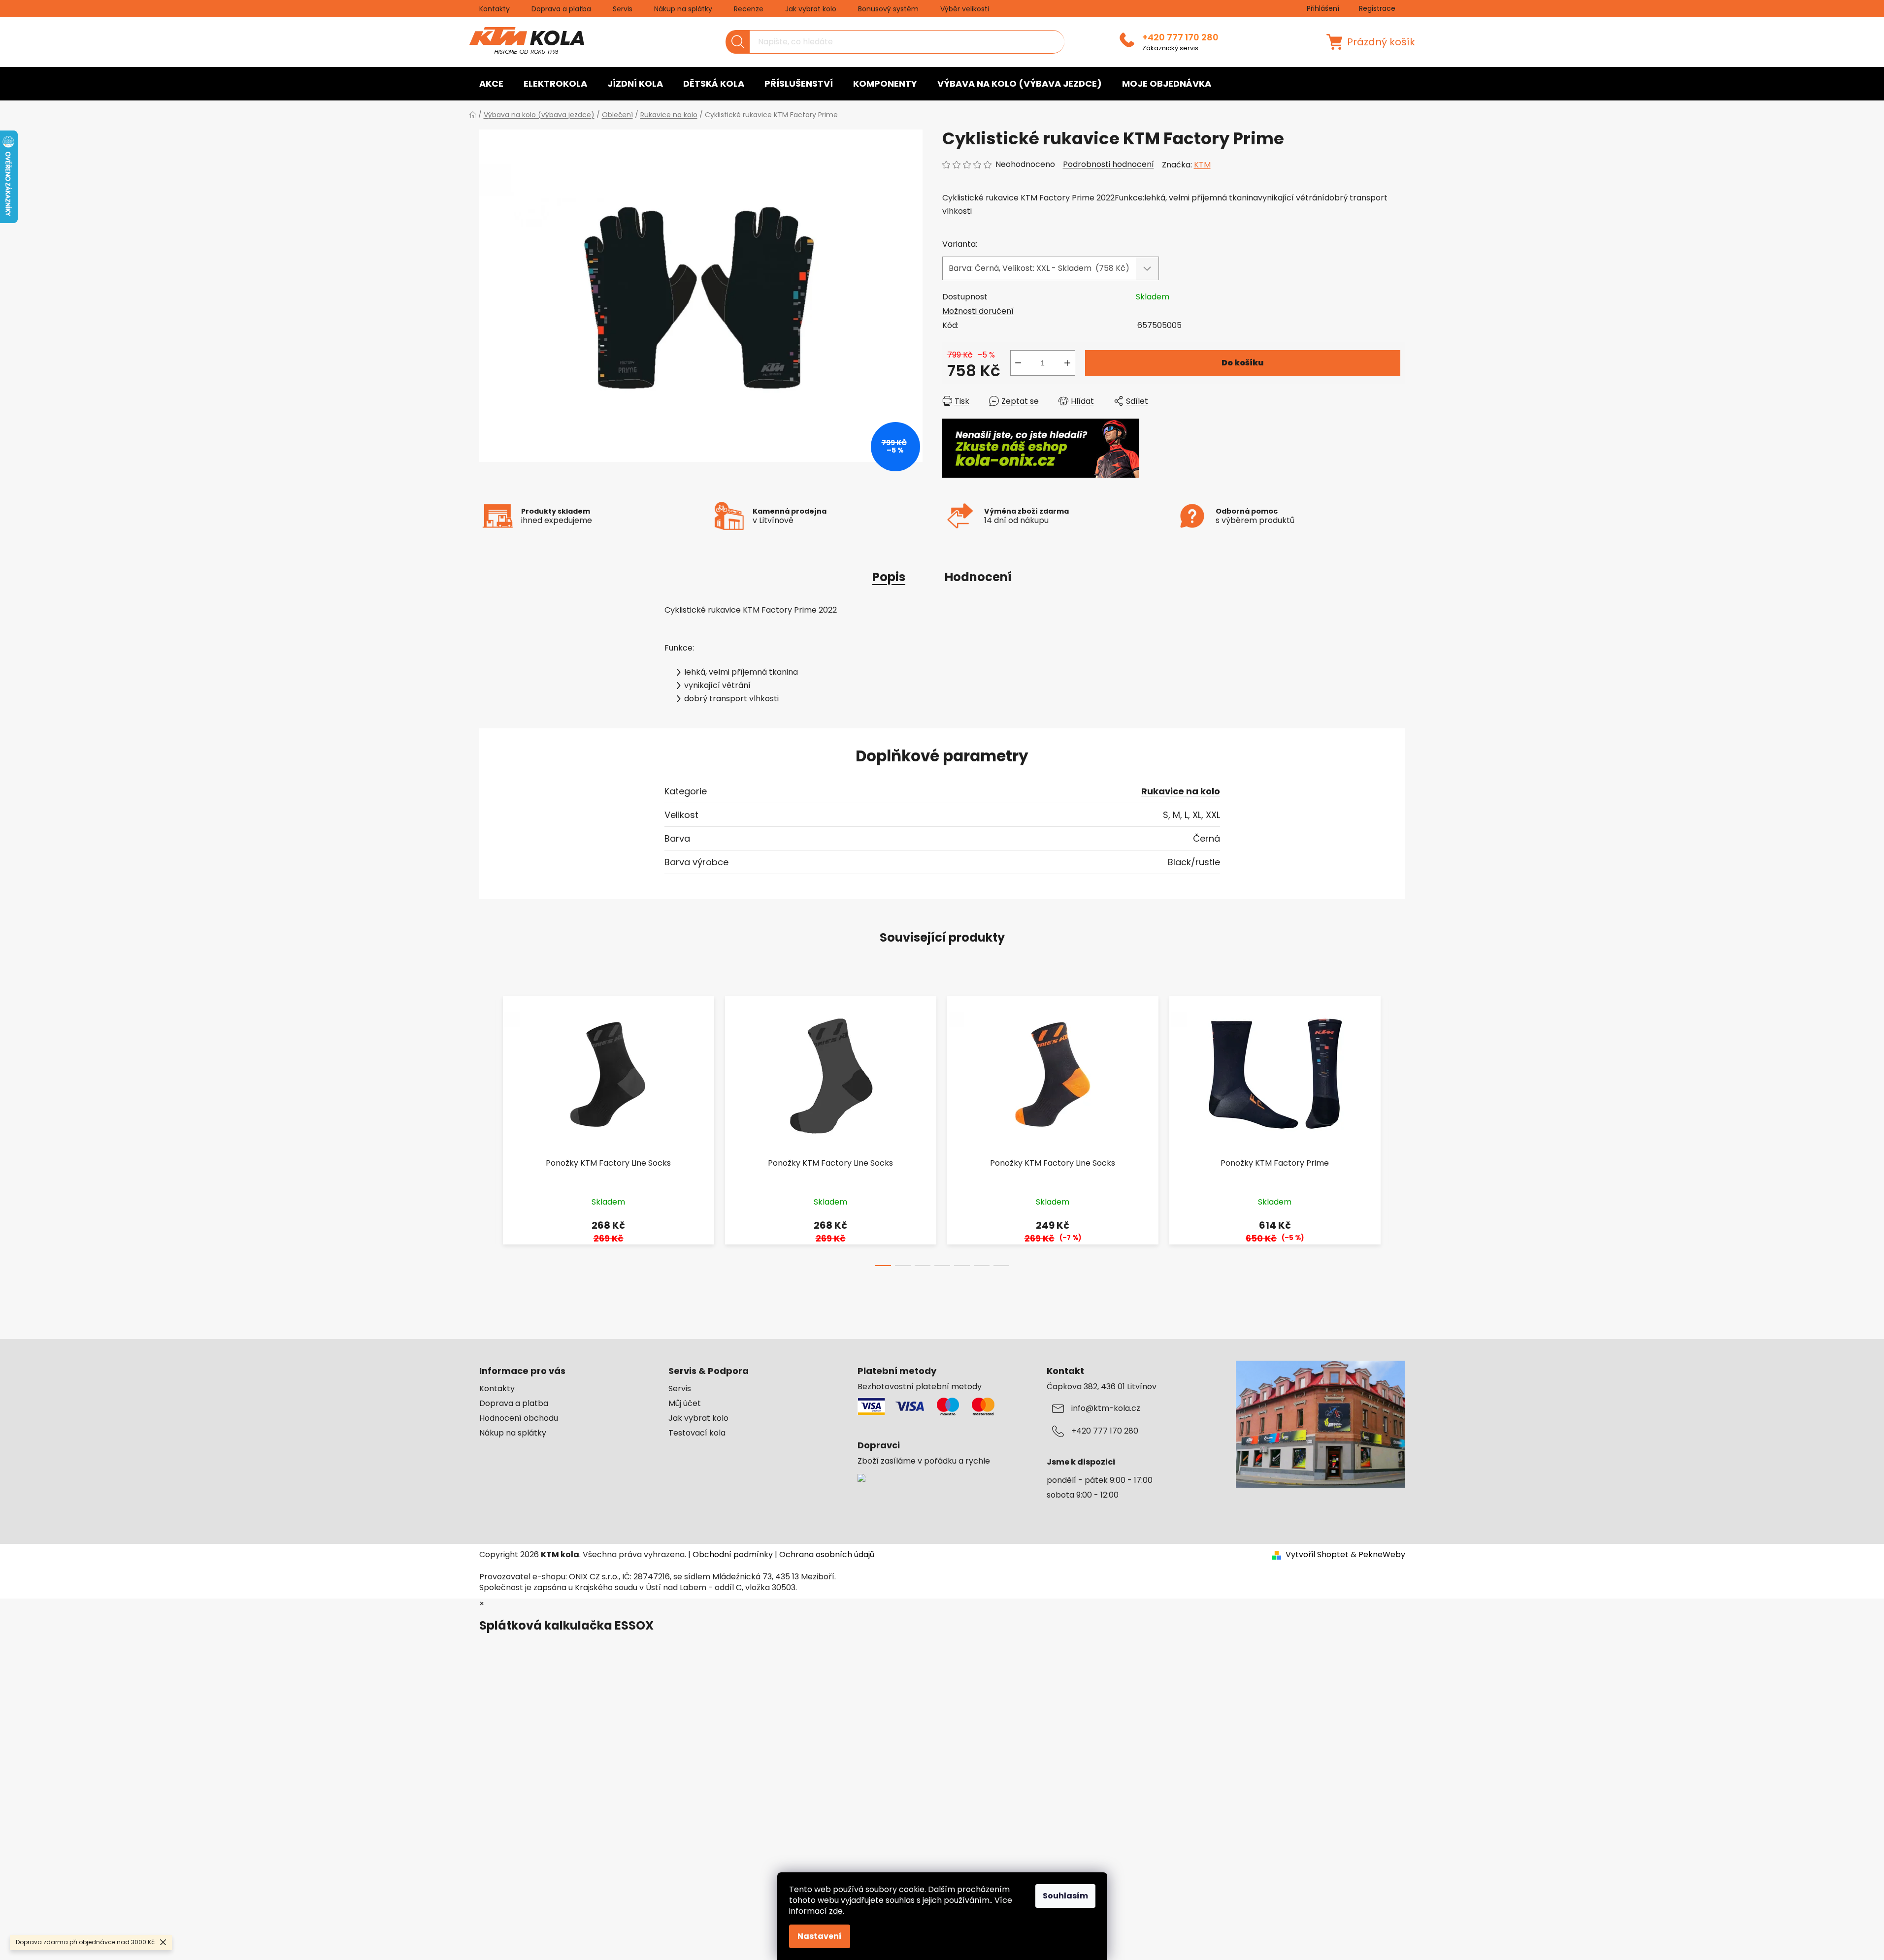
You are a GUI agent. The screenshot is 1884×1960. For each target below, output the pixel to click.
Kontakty (495, 9)
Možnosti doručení (978, 311)
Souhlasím (1065, 1896)
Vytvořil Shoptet (1317, 1555)
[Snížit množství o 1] (1018, 363)
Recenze (749, 9)
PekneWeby (1382, 1555)
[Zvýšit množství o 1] (1067, 363)
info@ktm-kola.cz (1106, 1408)
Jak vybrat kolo (811, 9)
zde (836, 1911)
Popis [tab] (889, 577)
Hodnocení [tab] (978, 577)
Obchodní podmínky (733, 1554)
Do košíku (1242, 363)
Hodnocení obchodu (519, 1418)
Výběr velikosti (965, 9)
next (1397, 1128)
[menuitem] (491, 84)
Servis (623, 9)
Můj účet (685, 1404)
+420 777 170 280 (1180, 37)
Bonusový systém (888, 9)
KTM (1202, 165)
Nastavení (820, 1936)
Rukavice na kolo (1181, 791)
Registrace (1377, 8)
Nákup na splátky (683, 9)
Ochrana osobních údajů (827, 1554)
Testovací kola (697, 1433)
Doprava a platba (561, 9)
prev (487, 1128)
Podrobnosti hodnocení (1108, 164)
